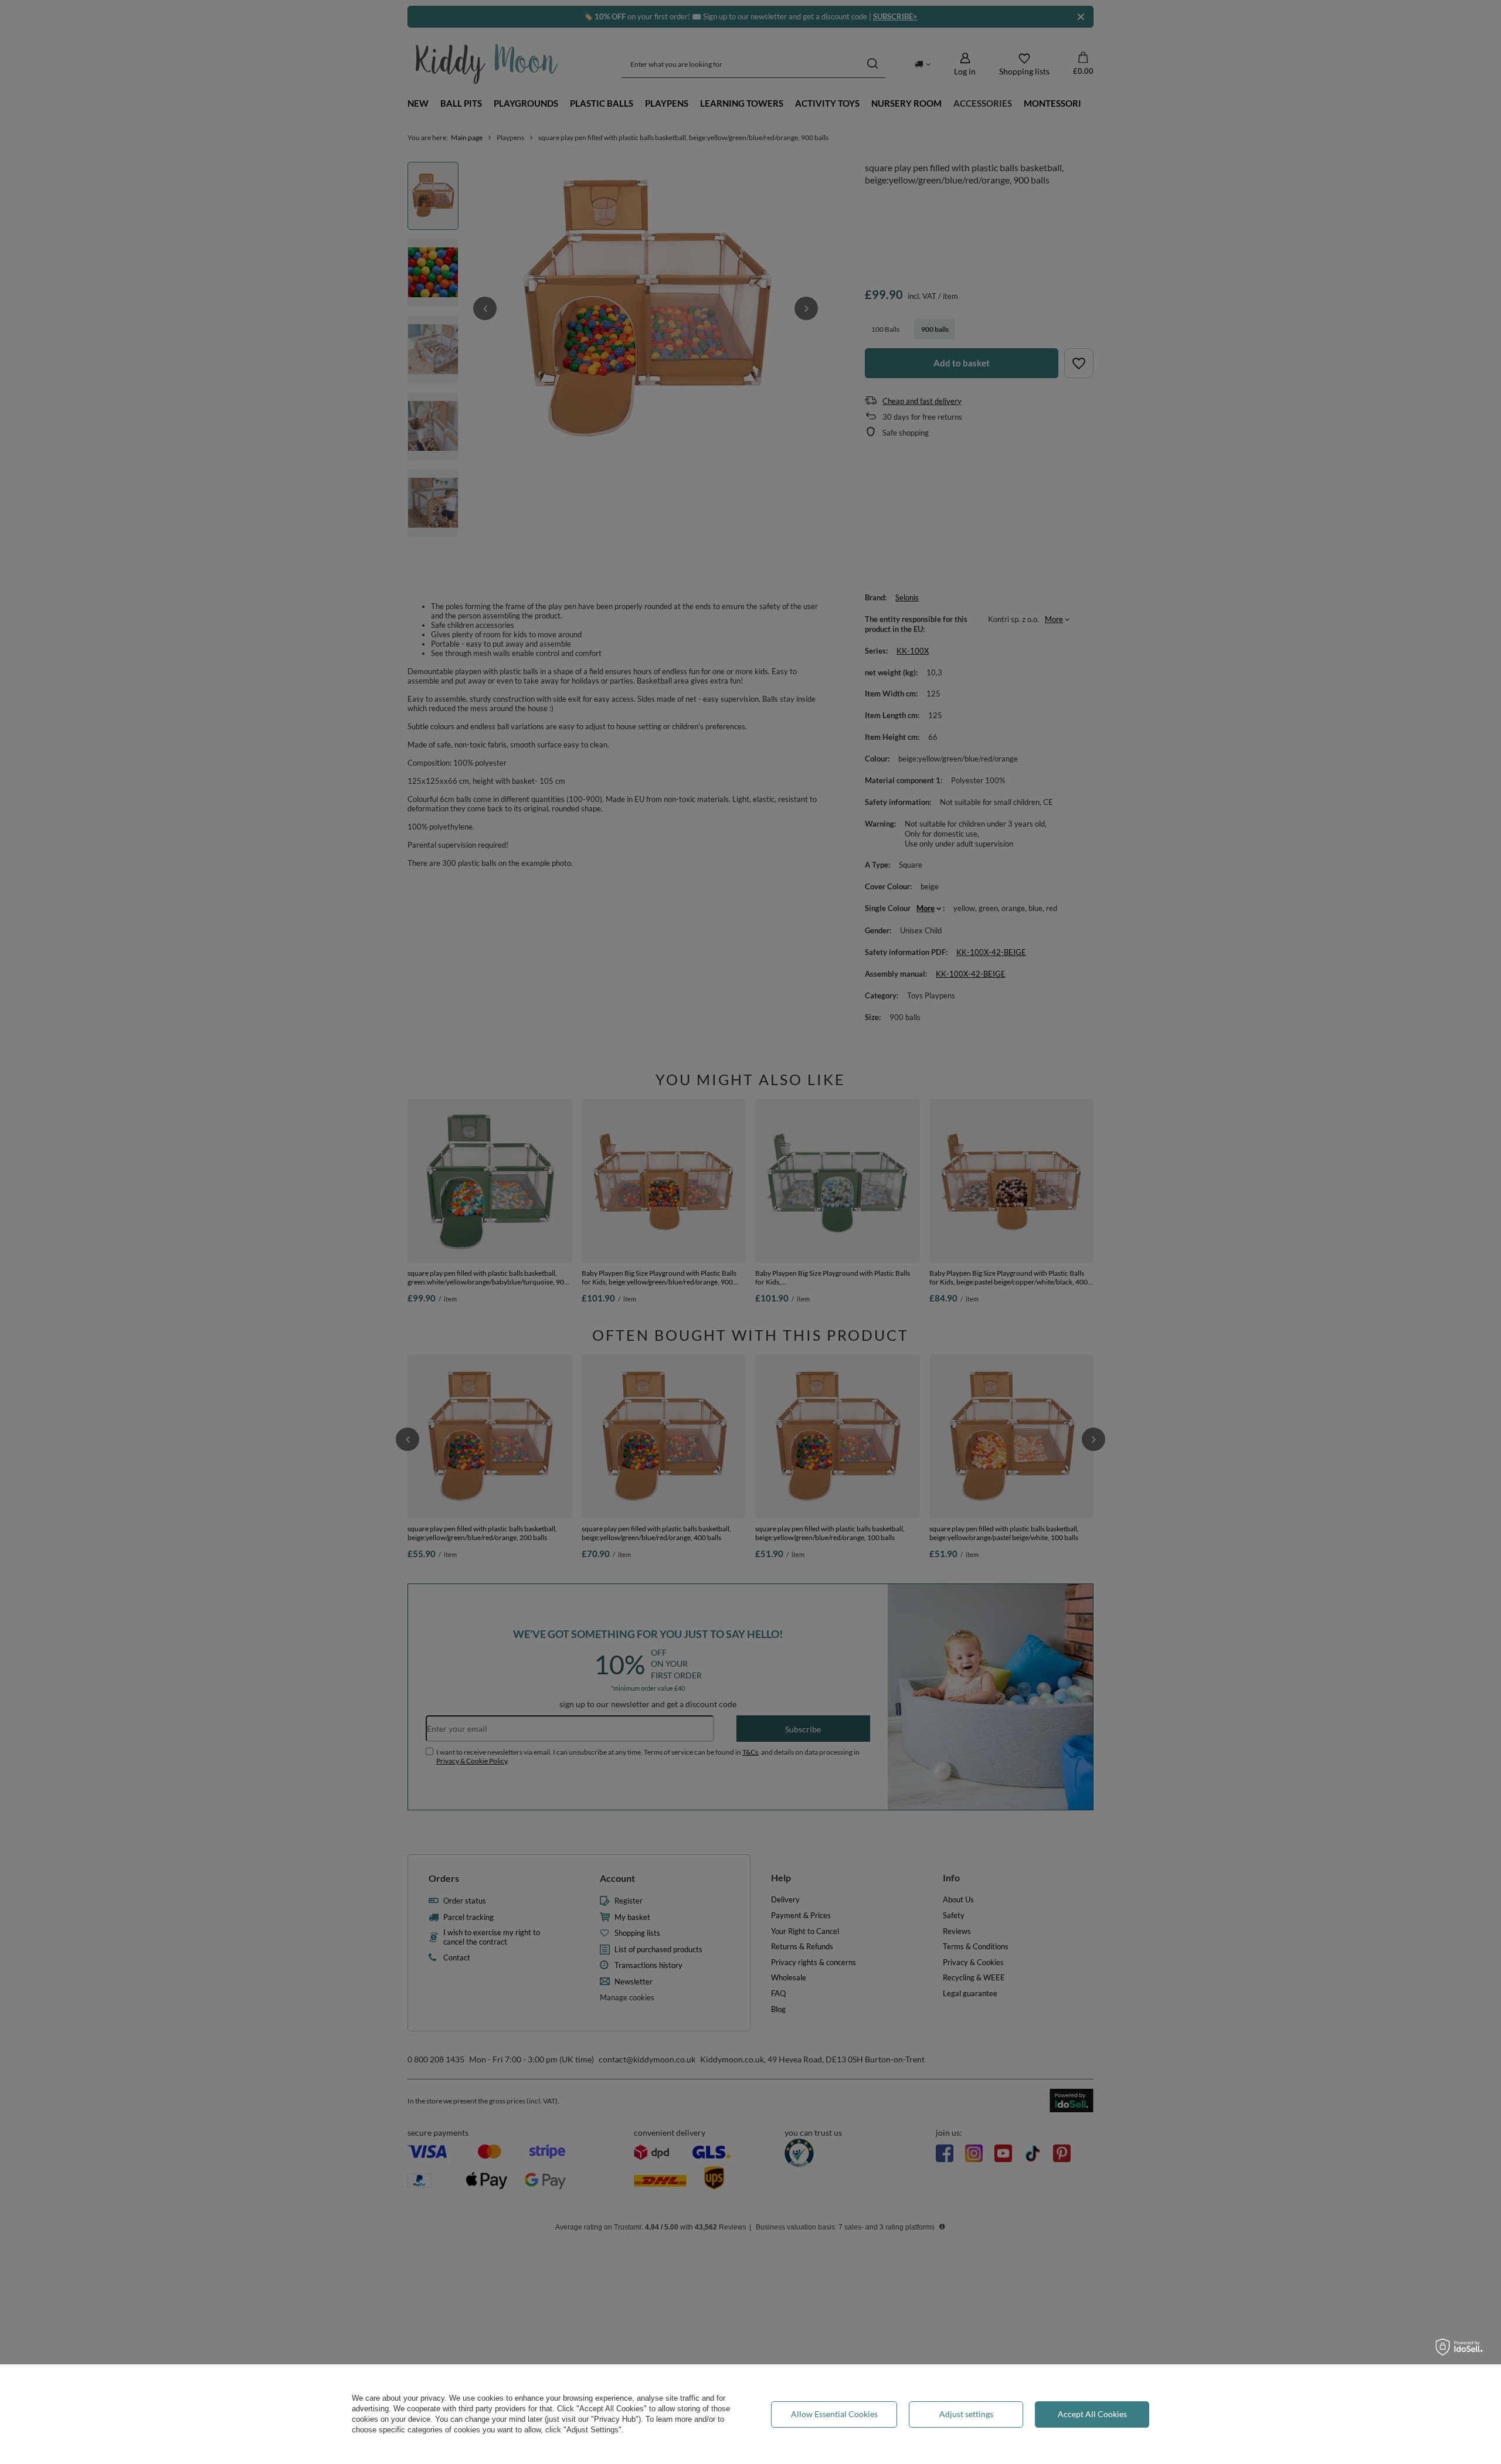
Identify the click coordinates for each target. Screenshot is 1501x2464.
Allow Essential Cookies (834, 2414)
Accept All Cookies (1092, 2414)
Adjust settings (966, 2414)
